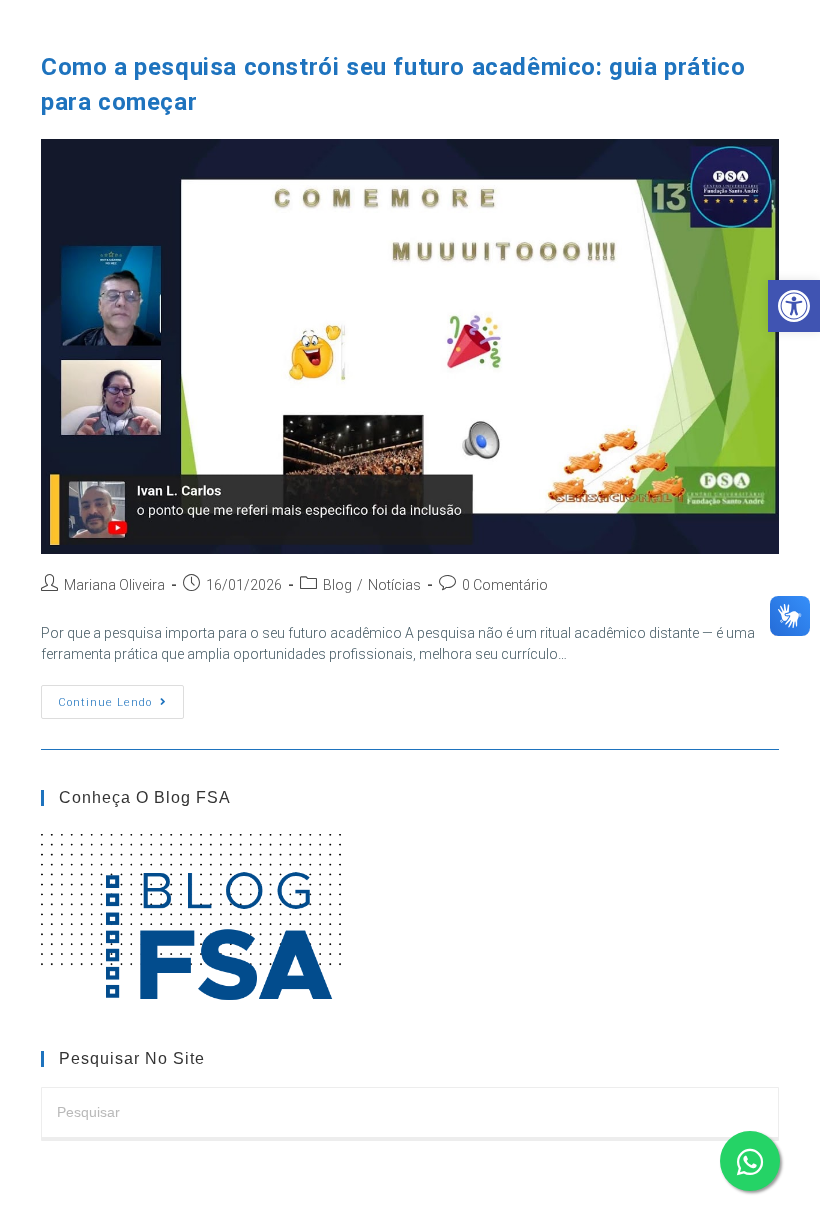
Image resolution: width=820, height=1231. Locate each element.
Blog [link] (337, 585)
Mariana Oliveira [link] (114, 585)
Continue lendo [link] (121, 706)
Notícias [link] (394, 585)
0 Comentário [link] (505, 585)
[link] (794, 306)
